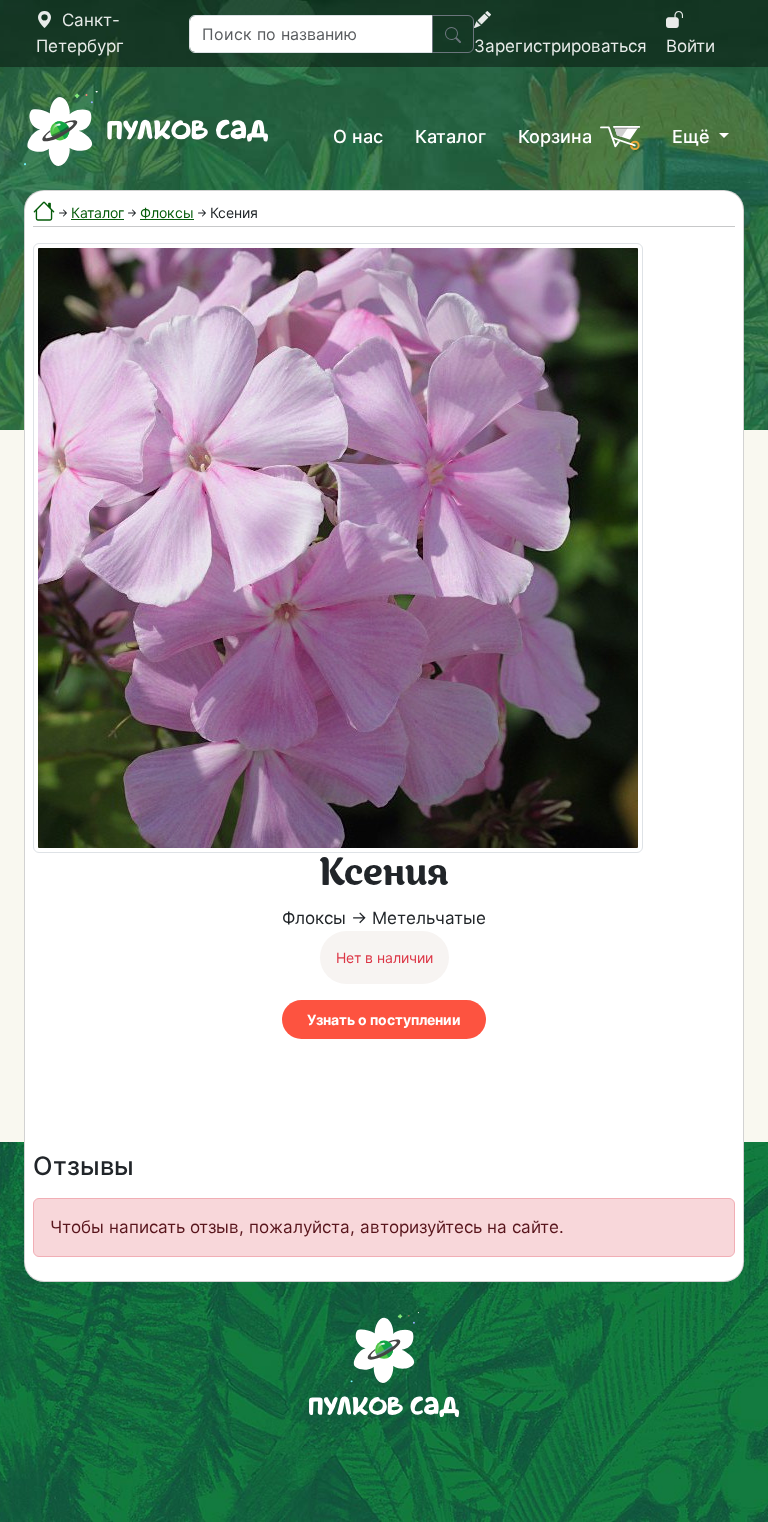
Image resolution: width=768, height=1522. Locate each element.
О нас (358, 136)
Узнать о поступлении (384, 1019)
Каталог (450, 136)
